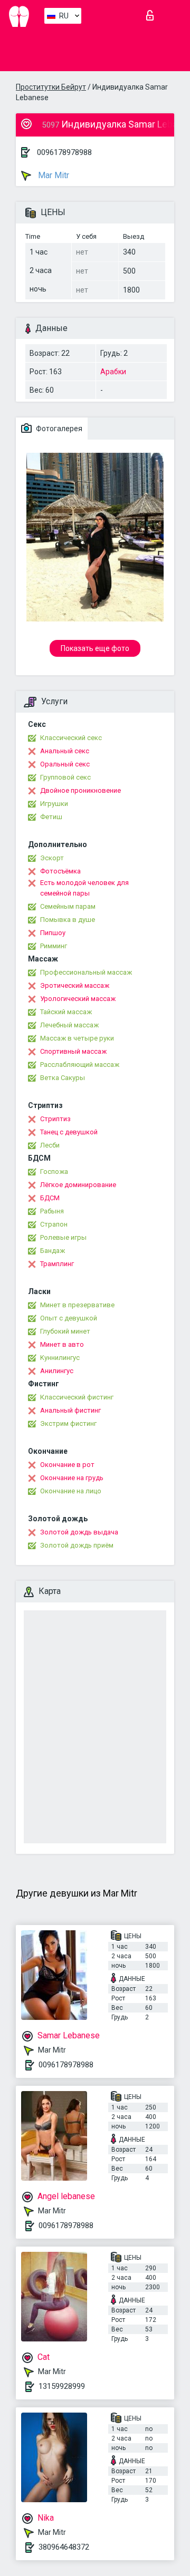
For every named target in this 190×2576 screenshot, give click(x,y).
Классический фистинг (77, 1397)
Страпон (54, 1224)
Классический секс (71, 738)
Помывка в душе (68, 920)
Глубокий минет (65, 1331)
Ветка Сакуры (63, 1078)
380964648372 (64, 2547)
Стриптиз (55, 1119)
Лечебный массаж (69, 1025)
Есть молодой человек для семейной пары (84, 888)
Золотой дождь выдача (79, 1532)
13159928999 (62, 2386)
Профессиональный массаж (86, 972)
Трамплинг (57, 1264)
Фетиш (51, 817)
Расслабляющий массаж (80, 1065)
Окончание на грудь (72, 1478)
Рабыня (52, 1211)
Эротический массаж (75, 985)
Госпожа (54, 1172)
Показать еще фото (95, 648)
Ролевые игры (63, 1237)
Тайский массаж (66, 1012)
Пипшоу (53, 933)
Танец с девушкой (69, 1132)
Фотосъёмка (60, 871)
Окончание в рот (67, 1465)
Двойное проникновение (80, 790)
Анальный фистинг (70, 1410)
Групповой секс (65, 777)
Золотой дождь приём (77, 1545)
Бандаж (53, 1251)
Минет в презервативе (77, 1305)
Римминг (54, 946)
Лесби (50, 1145)
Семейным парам (68, 906)
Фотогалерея (58, 429)
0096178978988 (64, 152)
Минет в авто (62, 1344)
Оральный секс (65, 764)
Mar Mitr (53, 175)
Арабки (113, 372)
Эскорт (52, 858)
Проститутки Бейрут (51, 87)
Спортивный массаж (73, 1051)
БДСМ (50, 1198)
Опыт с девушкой (69, 1318)
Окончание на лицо (71, 1491)
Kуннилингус (60, 1358)
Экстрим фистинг (68, 1423)
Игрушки (54, 804)
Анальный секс (65, 751)
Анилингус (57, 1371)
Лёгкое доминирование (78, 1185)
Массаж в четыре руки (77, 1038)
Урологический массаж (78, 999)
